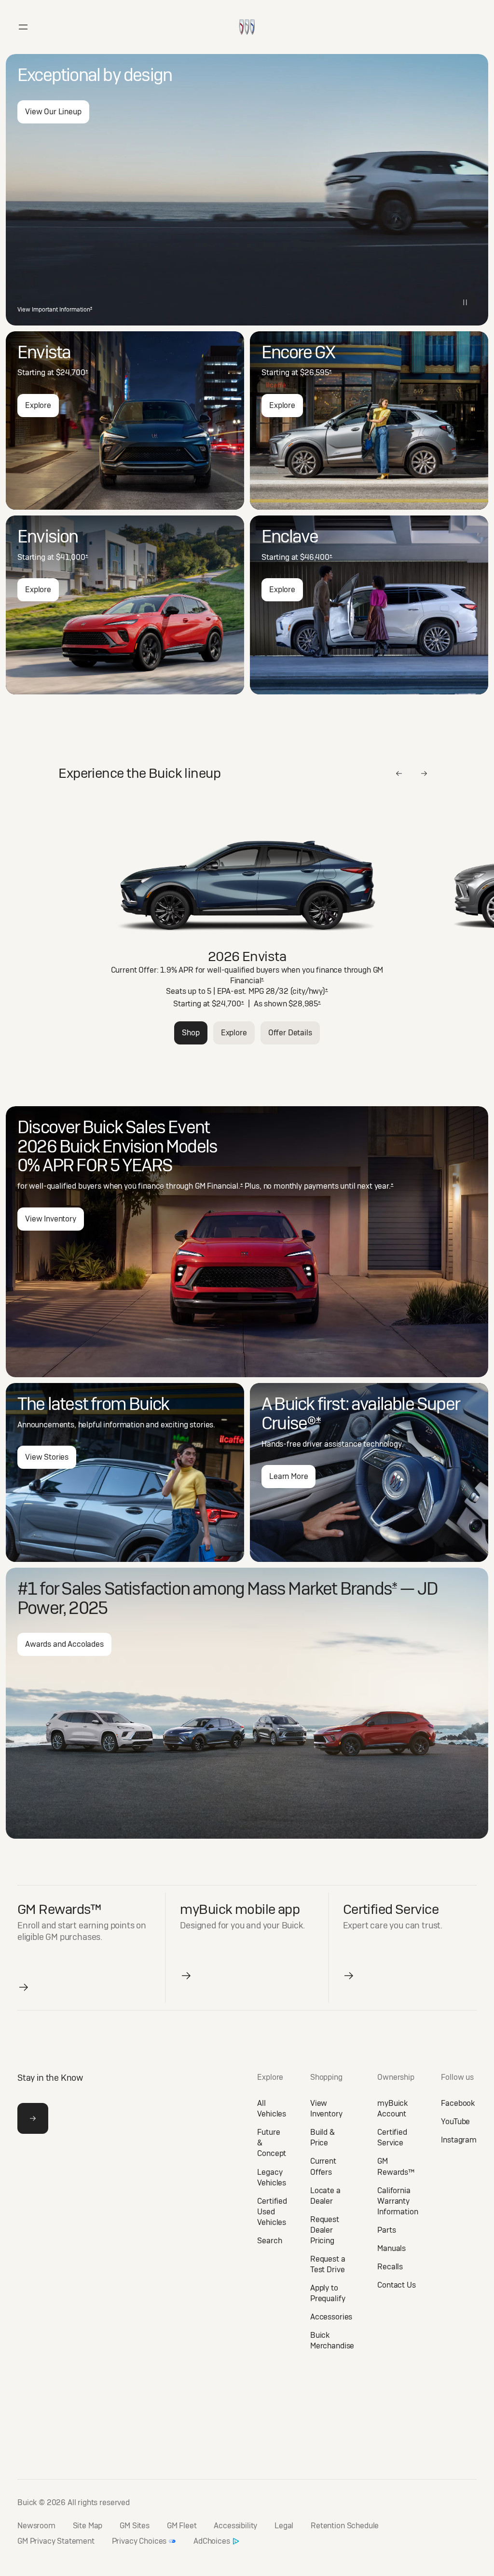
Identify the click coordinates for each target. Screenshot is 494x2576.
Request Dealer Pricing (325, 2230)
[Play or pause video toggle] (465, 302)
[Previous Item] (399, 773)
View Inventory (51, 1219)
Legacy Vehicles (272, 2177)
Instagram (459, 2140)
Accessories (331, 2317)
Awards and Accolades (64, 1644)
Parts (386, 2230)
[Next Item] (424, 773)
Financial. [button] (225, 1186)
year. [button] (384, 1186)
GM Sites (135, 2526)
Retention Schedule (345, 2526)
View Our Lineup (53, 112)
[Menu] (23, 27)
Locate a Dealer (325, 2196)
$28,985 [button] (305, 1004)
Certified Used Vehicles (272, 2212)
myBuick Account (392, 2108)
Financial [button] (247, 981)
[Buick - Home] (247, 17)
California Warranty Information (398, 2201)
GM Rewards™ (396, 2166)
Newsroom (36, 2526)
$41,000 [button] (72, 557)
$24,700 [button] (72, 373)
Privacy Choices (139, 2541)
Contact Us (396, 2285)
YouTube (455, 2122)
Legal (284, 2526)
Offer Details (290, 1033)
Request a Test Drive (328, 2264)
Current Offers (323, 2166)
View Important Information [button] (55, 310)
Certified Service (392, 2137)
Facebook (458, 2103)
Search (269, 2241)
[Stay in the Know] (33, 2118)
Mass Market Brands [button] (322, 1589)
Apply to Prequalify (328, 2293)
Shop (191, 1033)
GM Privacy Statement (56, 2541)
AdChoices (212, 2541)
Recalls (390, 2267)
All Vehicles (272, 2108)
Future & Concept (272, 2143)
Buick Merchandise (332, 2340)
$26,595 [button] (316, 373)
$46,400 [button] (316, 557)
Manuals (391, 2248)
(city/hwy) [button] (309, 991)
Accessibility (235, 2526)
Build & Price (322, 2137)
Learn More (288, 1476)
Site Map (88, 2526)
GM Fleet (182, 2526)
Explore (38, 405)
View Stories (47, 1457)
